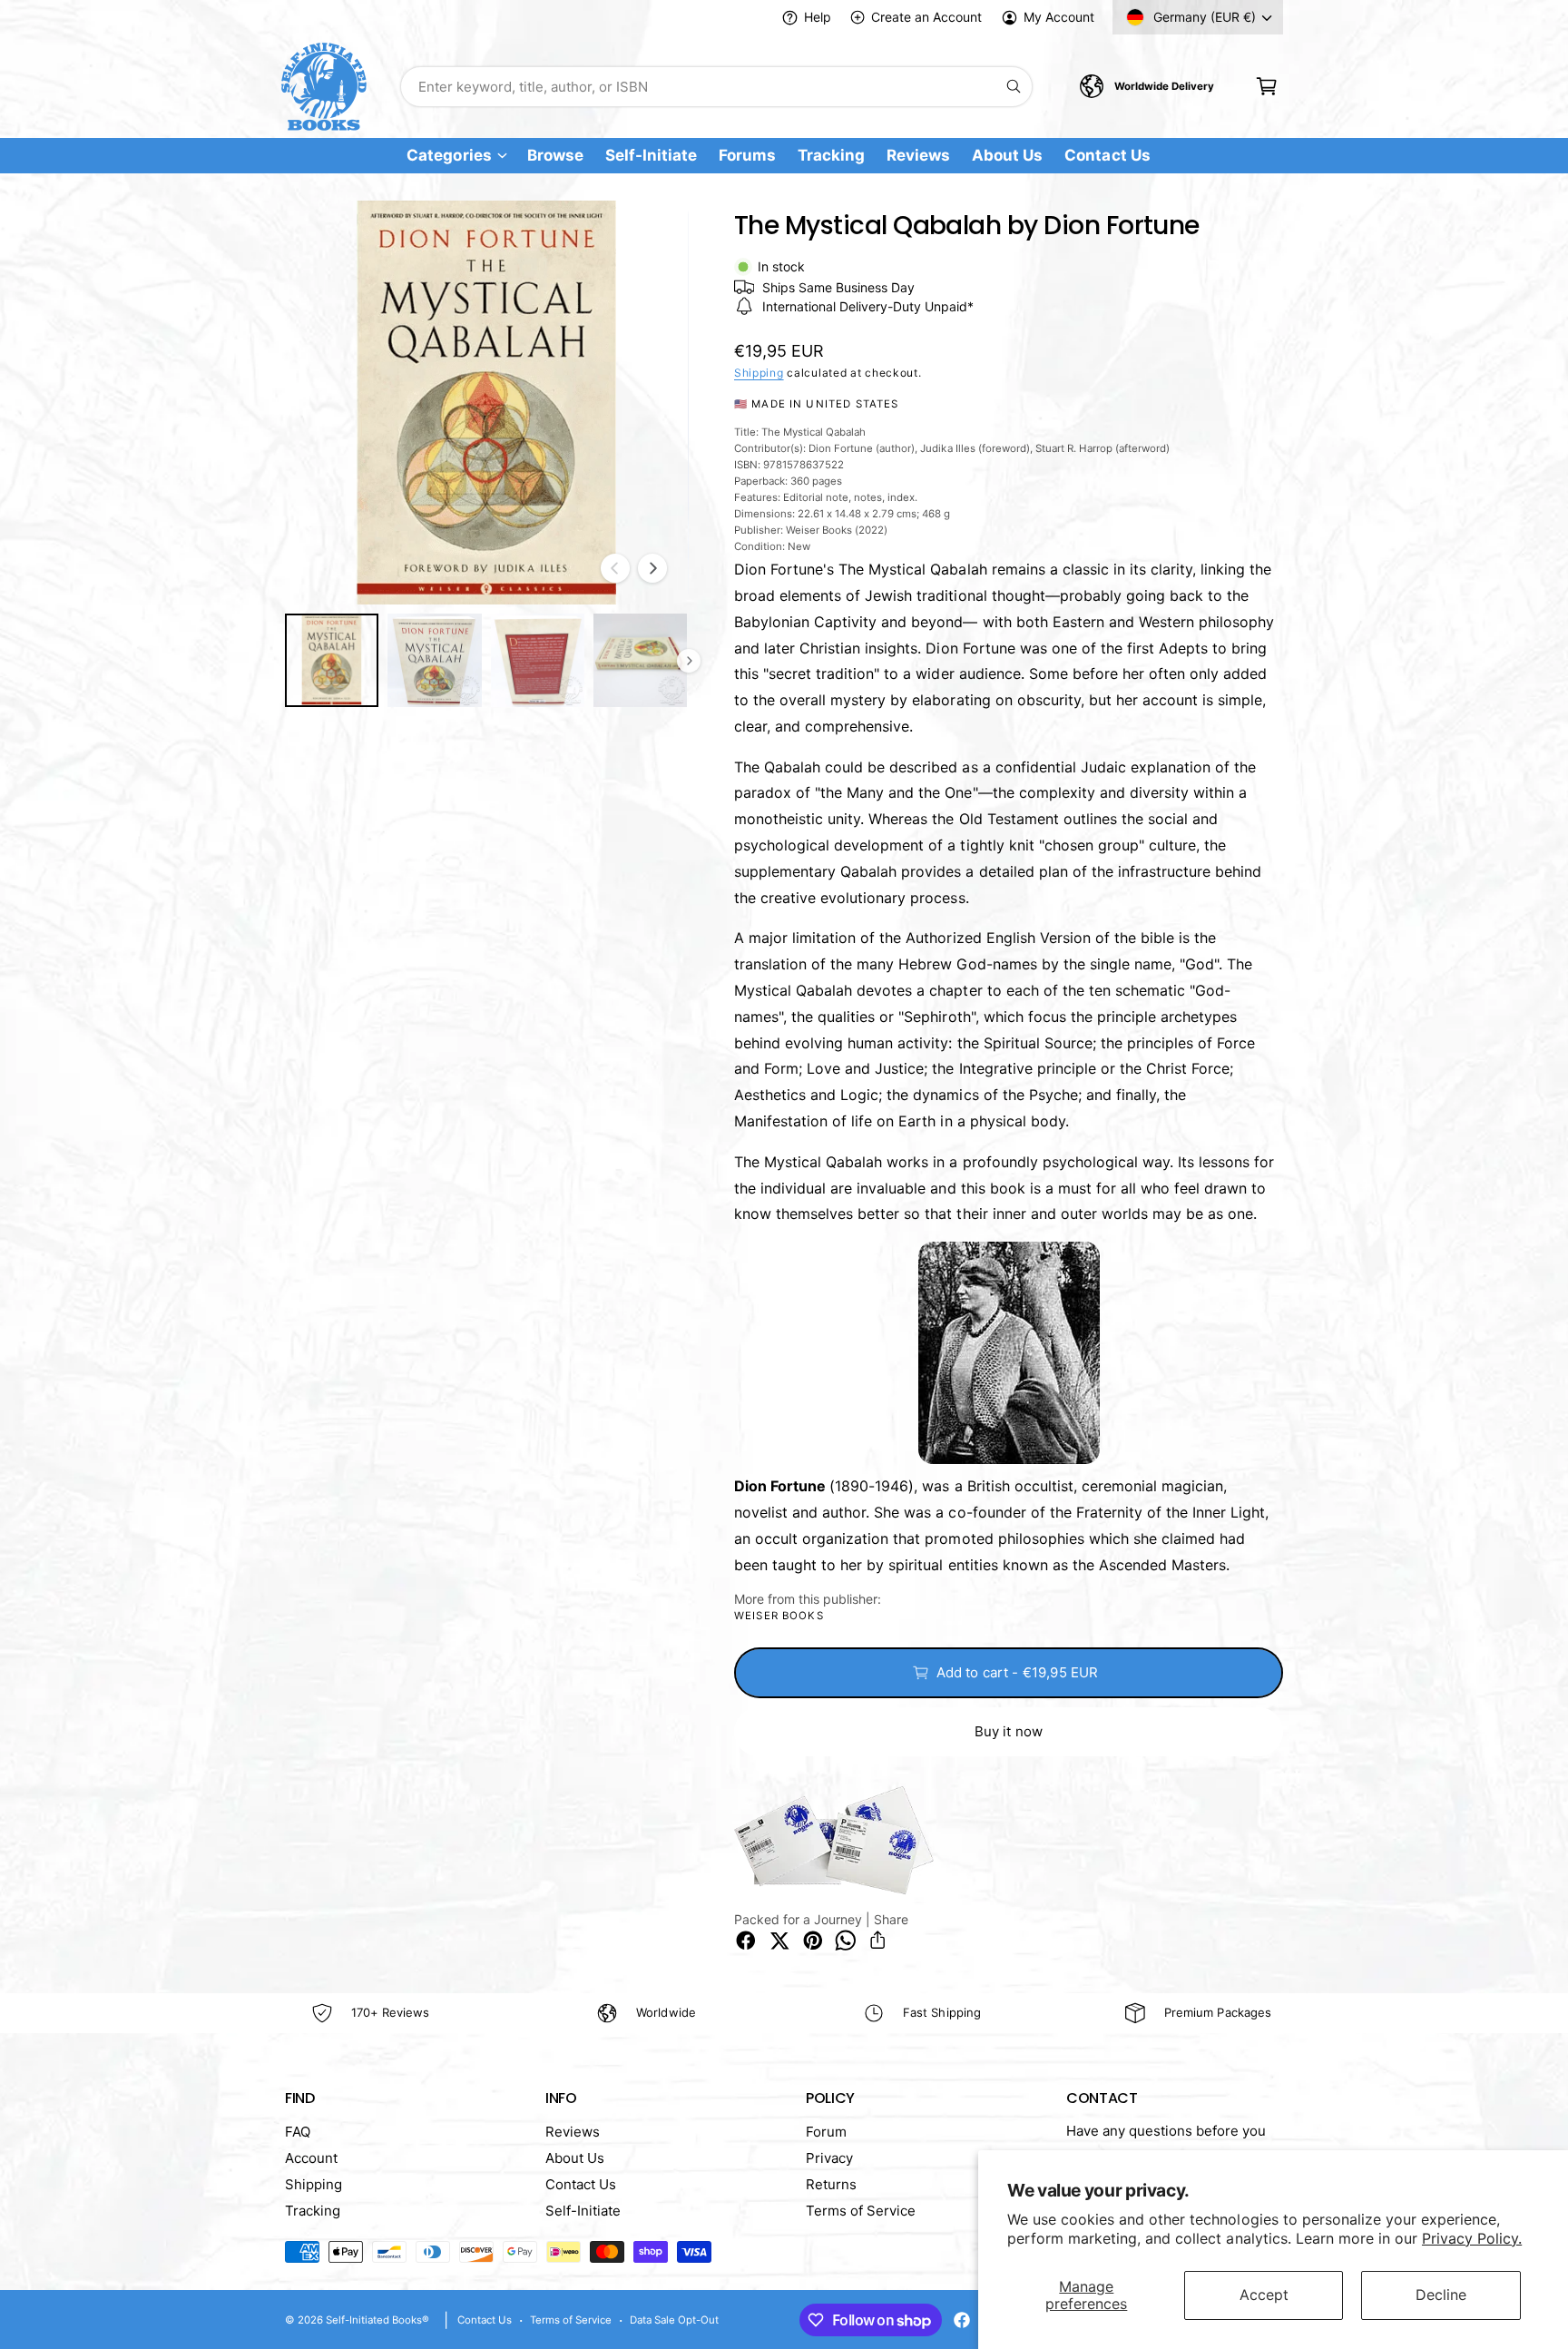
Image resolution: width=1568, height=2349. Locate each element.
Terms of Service (861, 2211)
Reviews (573, 2132)
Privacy (829, 2158)
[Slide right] (652, 568)
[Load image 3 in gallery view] (538, 660)
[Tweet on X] (779, 1941)
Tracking (313, 2211)
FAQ (298, 2132)
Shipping (759, 373)
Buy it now (1009, 1731)
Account (311, 2158)
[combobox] (716, 87)
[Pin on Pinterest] (813, 1941)
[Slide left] (615, 568)
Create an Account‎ (926, 17)
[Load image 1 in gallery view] (332, 660)
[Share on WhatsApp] (846, 1941)
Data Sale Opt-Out (674, 2320)
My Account (1059, 17)
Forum (826, 2132)
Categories (449, 156)
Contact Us (581, 2184)
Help (818, 17)
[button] (1266, 87)
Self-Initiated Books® (377, 2320)
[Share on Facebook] (746, 1941)
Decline (1441, 2295)
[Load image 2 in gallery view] (434, 660)
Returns (831, 2184)
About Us (575, 2158)
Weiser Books (779, 1616)
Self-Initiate (583, 2211)
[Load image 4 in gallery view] (640, 660)
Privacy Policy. (1472, 2238)
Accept (1264, 2295)
